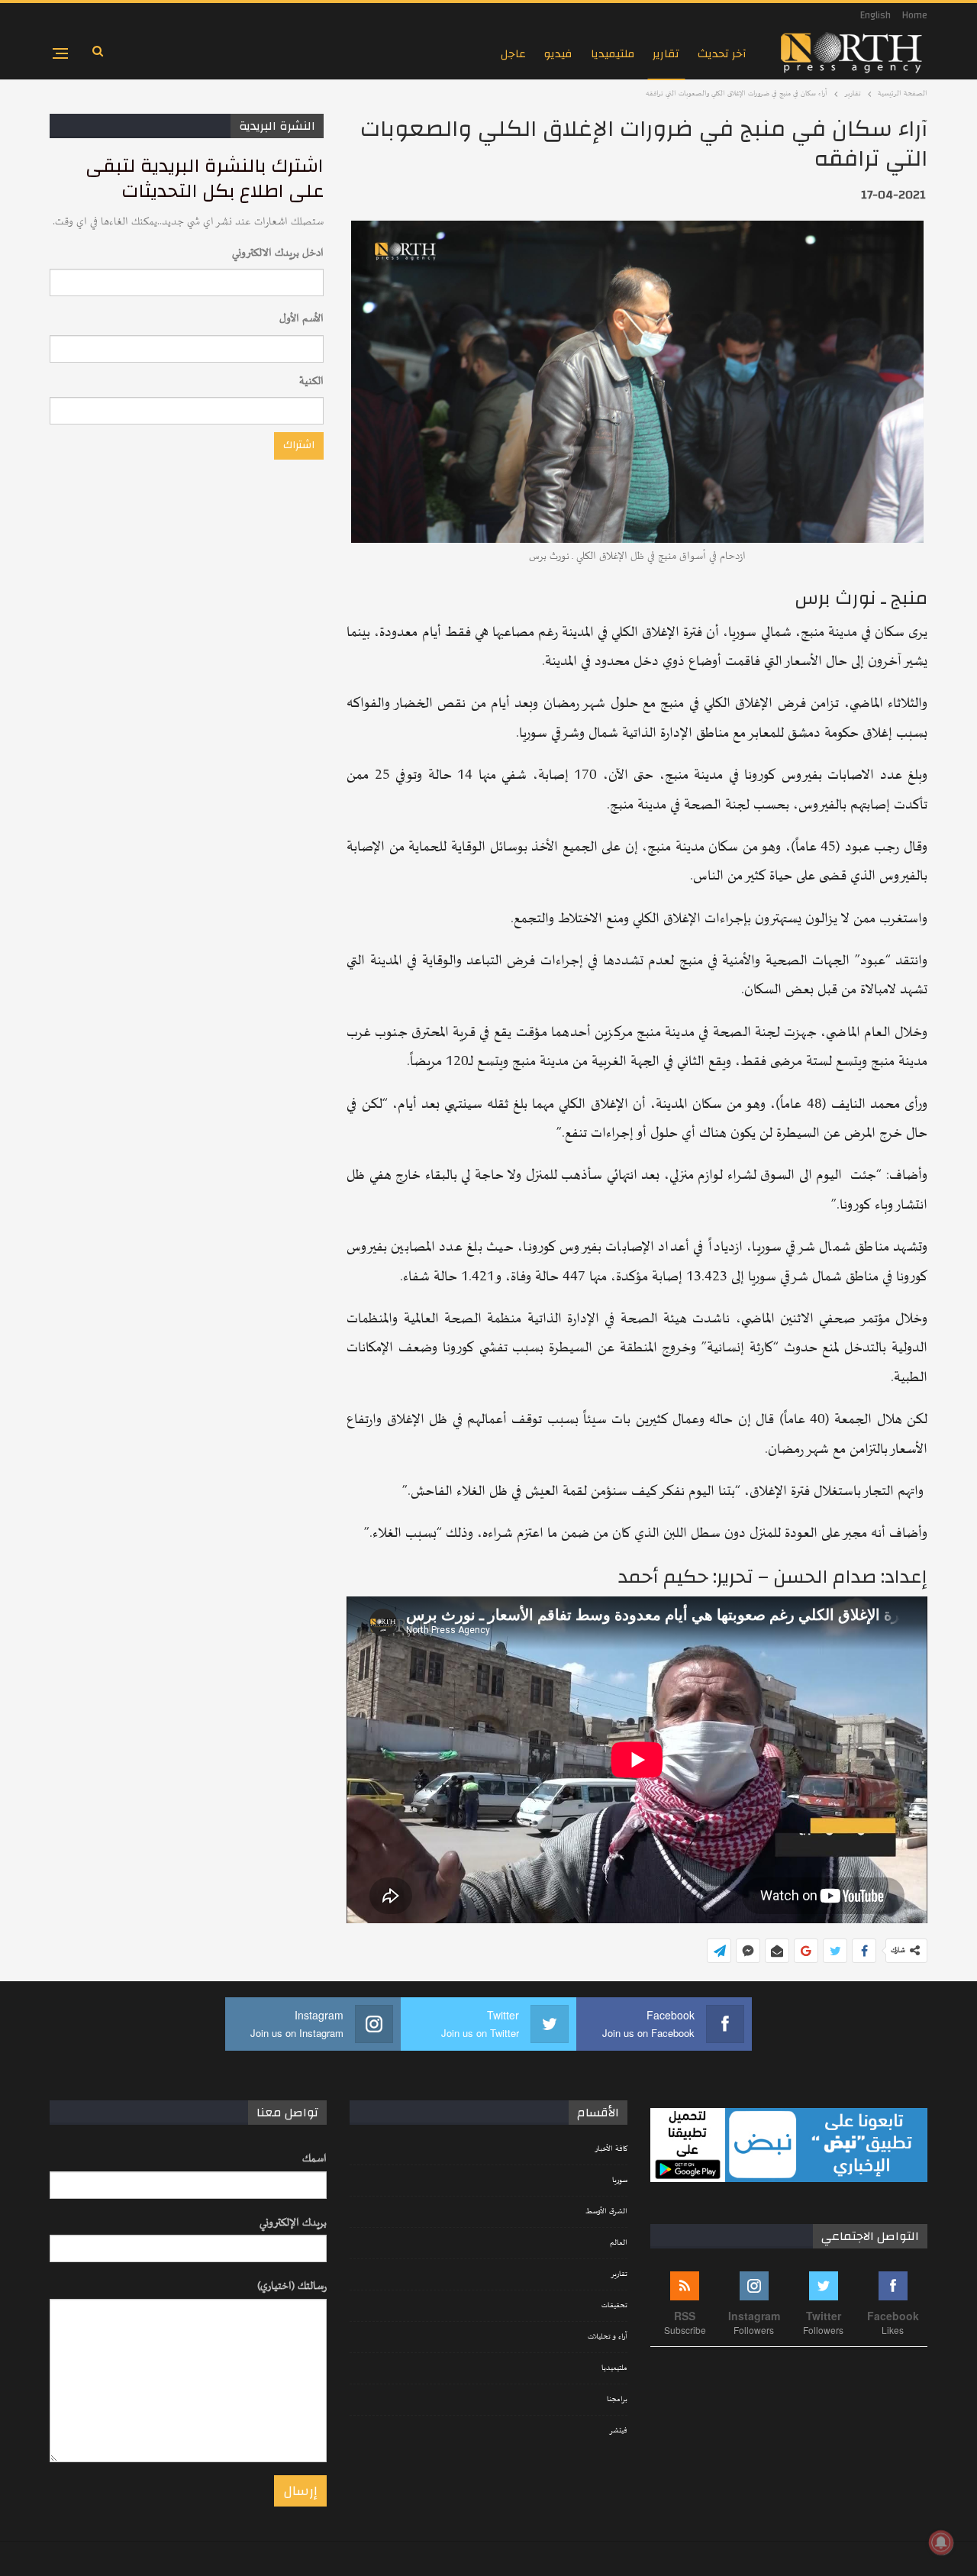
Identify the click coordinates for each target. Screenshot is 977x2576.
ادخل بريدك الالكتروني (278, 253)
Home (915, 15)
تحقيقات (614, 2306)
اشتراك (299, 445)
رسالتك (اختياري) (292, 2286)
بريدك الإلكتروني (293, 2223)
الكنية (311, 381)
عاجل (513, 54)
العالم (619, 2243)
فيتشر (618, 2431)
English (875, 15)
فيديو (558, 54)
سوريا (620, 2181)
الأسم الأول (301, 319)
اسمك (314, 2159)
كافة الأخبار (611, 2149)
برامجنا (617, 2400)
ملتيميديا (613, 54)
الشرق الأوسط (606, 2212)
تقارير (666, 54)
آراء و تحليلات (608, 2337)
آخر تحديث (722, 54)
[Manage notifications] (941, 2542)
